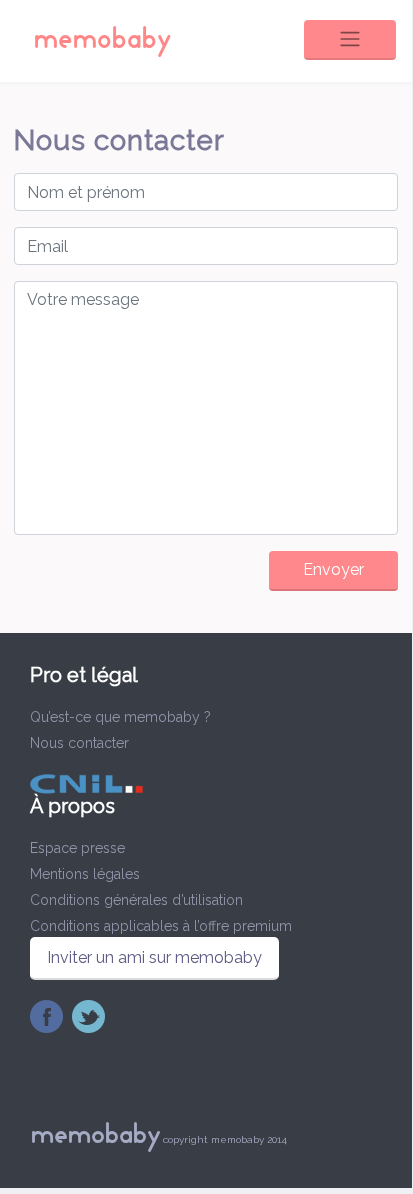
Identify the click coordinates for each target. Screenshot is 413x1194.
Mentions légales (85, 874)
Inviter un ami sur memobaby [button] (154, 957)
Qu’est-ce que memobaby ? (120, 717)
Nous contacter (79, 743)
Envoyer (333, 569)
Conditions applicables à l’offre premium (161, 926)
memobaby (102, 40)
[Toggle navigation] (350, 40)
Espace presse (77, 848)
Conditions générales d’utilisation (136, 900)
